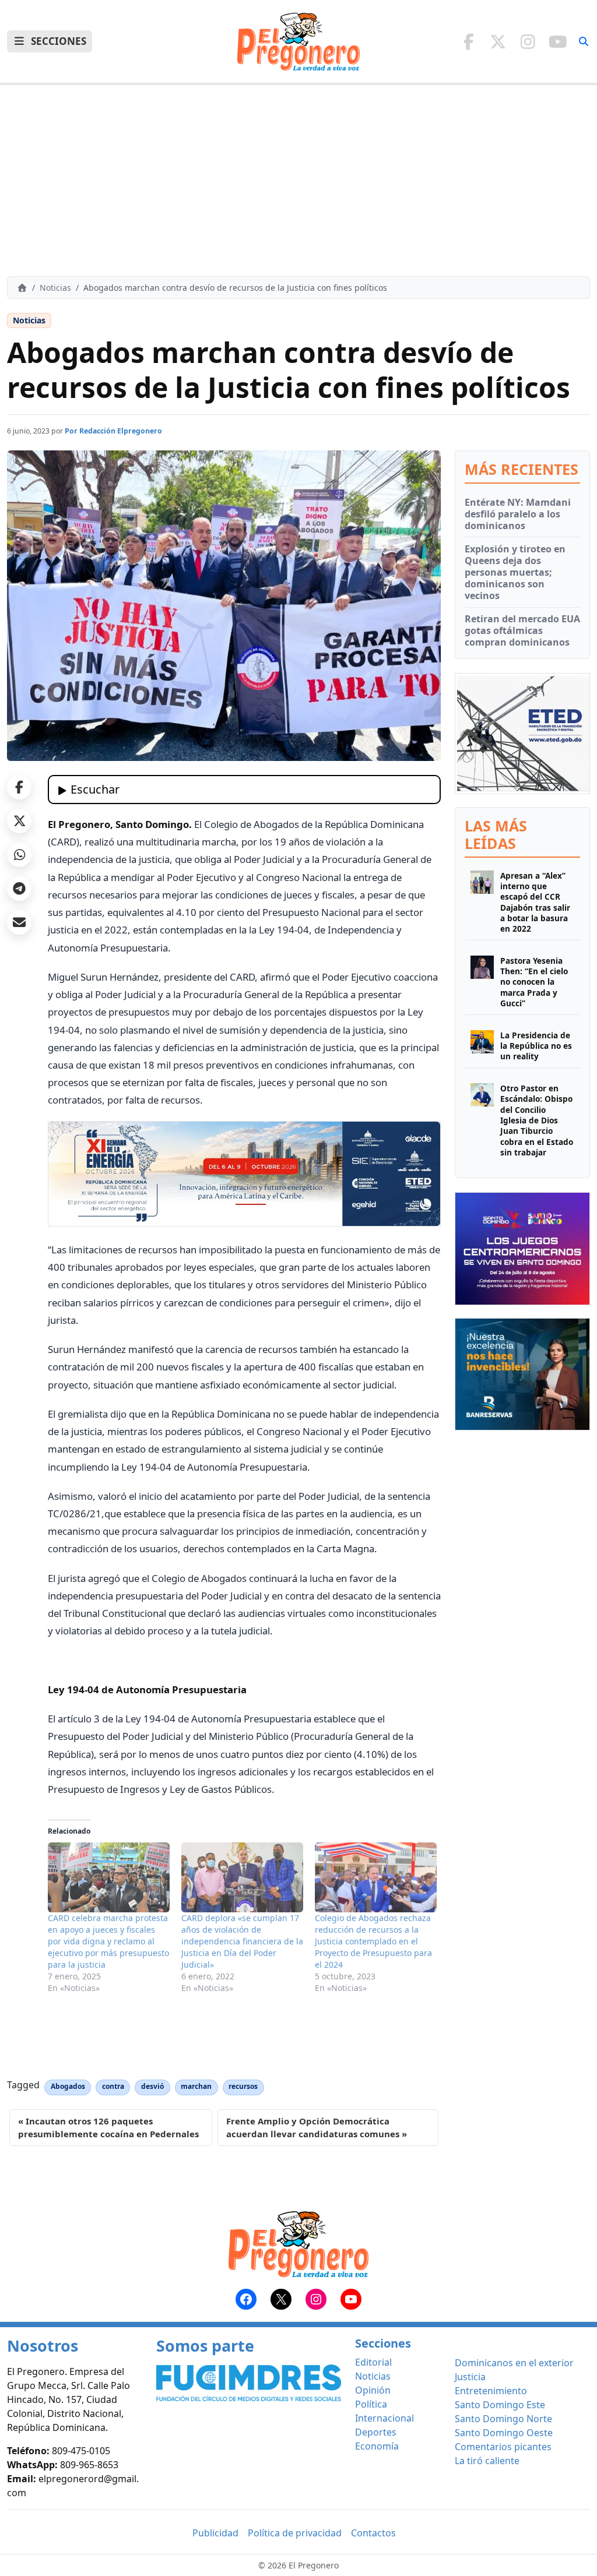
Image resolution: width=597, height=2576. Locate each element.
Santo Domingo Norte (503, 2419)
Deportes (376, 2432)
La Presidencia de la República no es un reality (536, 1046)
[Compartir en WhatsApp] (19, 855)
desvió (152, 2086)
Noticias (55, 288)
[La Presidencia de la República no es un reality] (482, 1046)
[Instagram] (528, 41)
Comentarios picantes (503, 2447)
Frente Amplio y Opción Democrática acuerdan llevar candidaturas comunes (313, 2128)
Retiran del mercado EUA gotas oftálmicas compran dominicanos (522, 630)
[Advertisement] (298, 181)
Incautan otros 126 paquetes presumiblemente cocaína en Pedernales (108, 2128)
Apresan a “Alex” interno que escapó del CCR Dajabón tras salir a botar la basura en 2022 (535, 903)
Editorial (373, 2362)
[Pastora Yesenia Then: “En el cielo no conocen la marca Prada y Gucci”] (482, 982)
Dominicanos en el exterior (514, 2363)
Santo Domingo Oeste (504, 2433)
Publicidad (215, 2533)
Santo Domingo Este (500, 2405)
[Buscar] (584, 41)
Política (371, 2404)
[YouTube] (558, 41)
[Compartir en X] (19, 821)
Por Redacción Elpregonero (113, 431)
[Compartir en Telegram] (19, 889)
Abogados (68, 2086)
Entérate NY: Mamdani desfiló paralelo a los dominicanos (518, 514)
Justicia (470, 2377)
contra (113, 2086)
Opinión (373, 2390)
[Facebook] (468, 41)
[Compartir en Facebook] (19, 787)
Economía (377, 2446)
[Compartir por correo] (19, 922)
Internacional (384, 2418)
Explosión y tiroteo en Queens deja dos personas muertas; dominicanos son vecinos (515, 572)
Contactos (373, 2533)
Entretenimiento (491, 2391)
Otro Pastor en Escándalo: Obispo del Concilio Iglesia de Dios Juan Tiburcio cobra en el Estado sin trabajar (537, 1120)
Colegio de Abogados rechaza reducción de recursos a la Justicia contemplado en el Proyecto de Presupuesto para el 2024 (373, 1941)
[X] (498, 41)
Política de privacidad (295, 2533)
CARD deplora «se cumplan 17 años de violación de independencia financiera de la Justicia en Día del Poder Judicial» (242, 1941)
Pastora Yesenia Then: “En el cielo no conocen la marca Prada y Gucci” (534, 982)
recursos (243, 2086)
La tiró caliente (487, 2461)
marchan (196, 2086)
